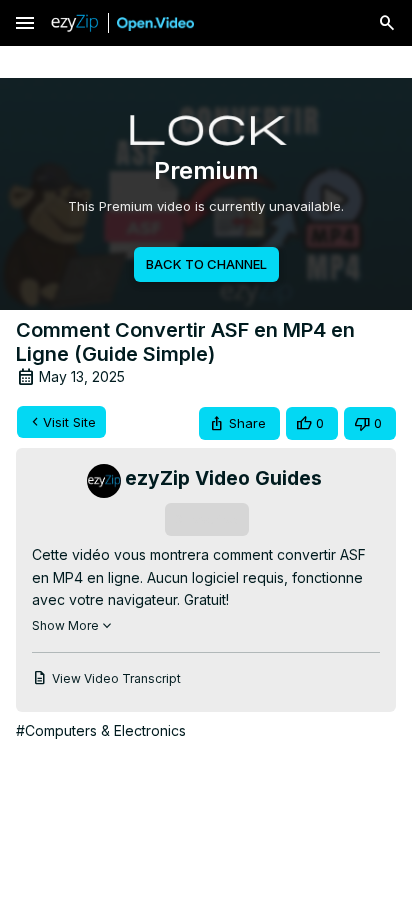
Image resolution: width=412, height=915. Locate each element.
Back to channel (206, 264)
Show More (65, 625)
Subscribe (206, 519)
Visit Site (69, 422)
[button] (239, 423)
